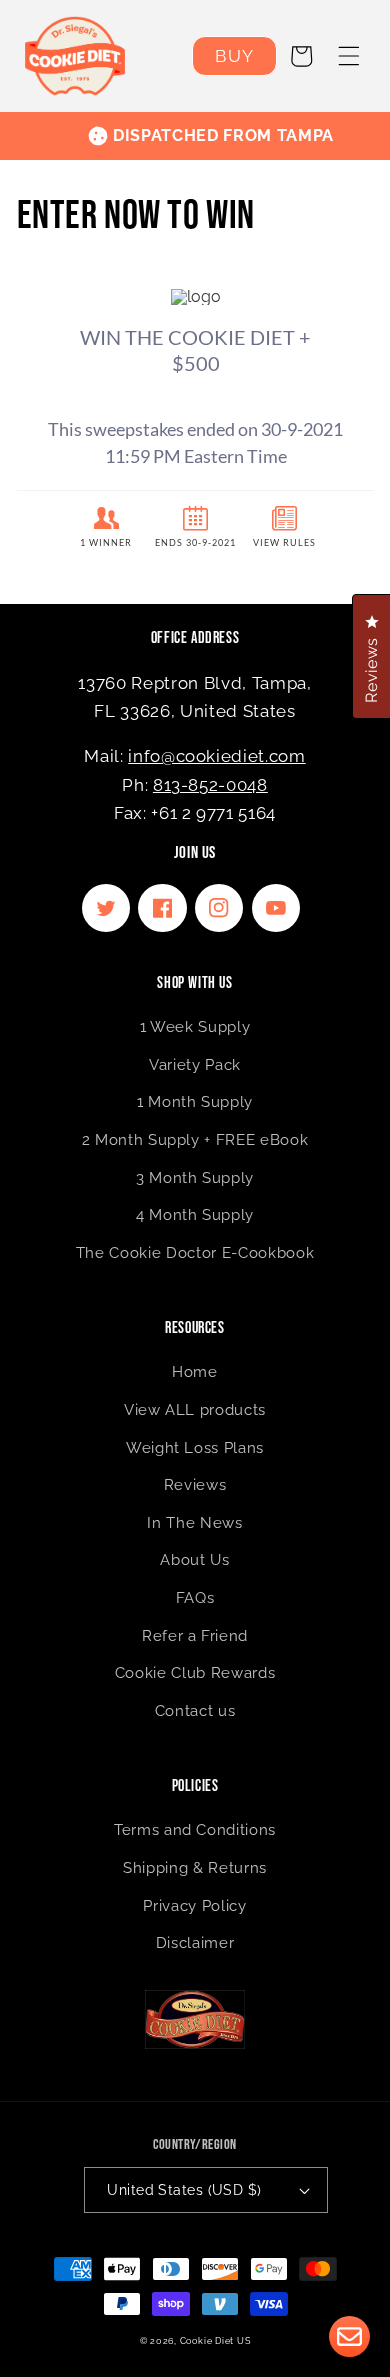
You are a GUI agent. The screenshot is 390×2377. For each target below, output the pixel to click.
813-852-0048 (210, 785)
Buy (234, 56)
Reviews (195, 1485)
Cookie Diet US (215, 2340)
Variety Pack (195, 1065)
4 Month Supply (195, 1215)
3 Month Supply (195, 1178)
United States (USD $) (184, 2190)
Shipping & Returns (195, 1868)
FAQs (195, 1598)
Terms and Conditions (195, 1830)
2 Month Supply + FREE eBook (195, 1140)
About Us (194, 1560)
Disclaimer (195, 1943)
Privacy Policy (194, 1906)
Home (195, 1372)
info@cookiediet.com (217, 756)
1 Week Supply (195, 1027)
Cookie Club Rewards (195, 1673)
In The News (194, 1523)
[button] (349, 56)
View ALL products (195, 1410)
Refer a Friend (195, 1636)
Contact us (195, 1711)
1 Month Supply (195, 1102)
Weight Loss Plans (195, 1448)
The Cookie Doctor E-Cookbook (195, 1253)
